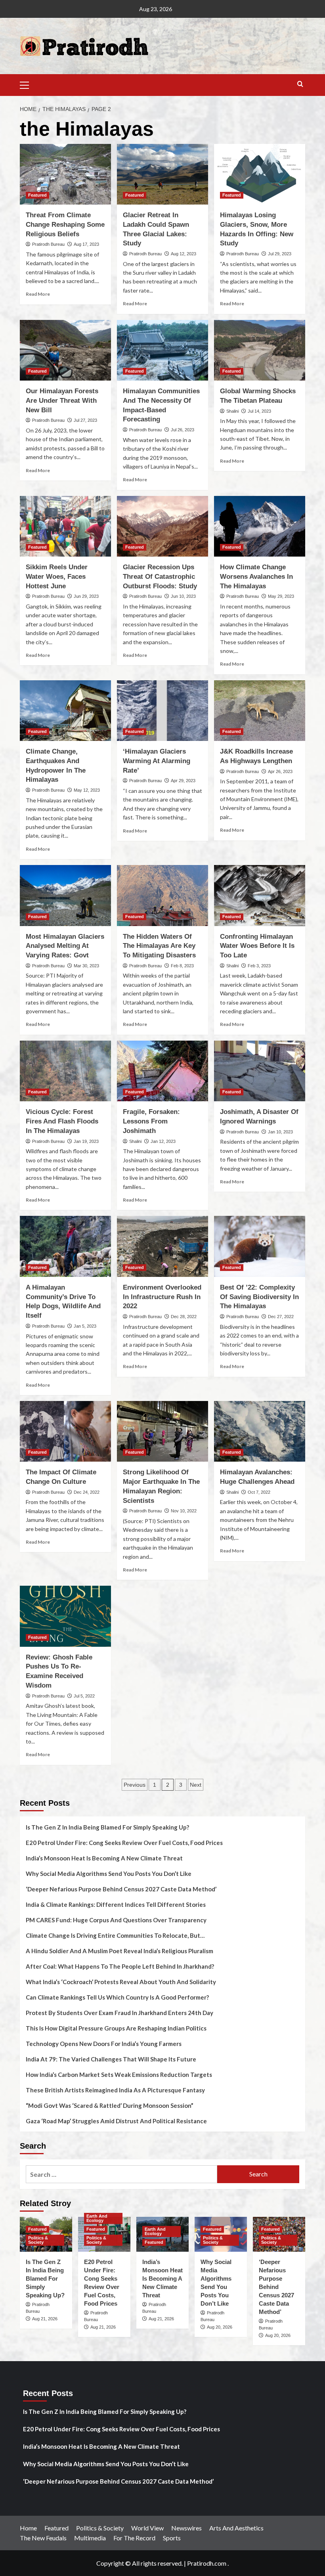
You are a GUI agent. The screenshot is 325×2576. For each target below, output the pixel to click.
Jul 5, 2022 (84, 1696)
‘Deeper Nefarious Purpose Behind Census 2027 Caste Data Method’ (121, 1889)
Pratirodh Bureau (48, 244)
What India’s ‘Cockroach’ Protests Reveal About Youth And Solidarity (121, 1982)
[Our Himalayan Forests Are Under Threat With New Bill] (65, 350)
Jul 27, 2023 (85, 420)
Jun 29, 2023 (86, 596)
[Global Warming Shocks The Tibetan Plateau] (260, 350)
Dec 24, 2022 (87, 1492)
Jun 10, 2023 (183, 596)
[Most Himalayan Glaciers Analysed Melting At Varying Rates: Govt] (65, 895)
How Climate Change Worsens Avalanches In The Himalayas (256, 577)
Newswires (186, 2528)
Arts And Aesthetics (236, 2528)
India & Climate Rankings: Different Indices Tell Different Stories (116, 1904)
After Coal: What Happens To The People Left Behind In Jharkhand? (120, 1966)
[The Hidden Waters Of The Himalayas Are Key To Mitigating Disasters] (162, 895)
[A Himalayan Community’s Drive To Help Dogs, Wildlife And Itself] (65, 1246)
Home (28, 2528)
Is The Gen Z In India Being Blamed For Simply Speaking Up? (107, 1827)
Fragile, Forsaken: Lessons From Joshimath (151, 1121)
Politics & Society (38, 2240)
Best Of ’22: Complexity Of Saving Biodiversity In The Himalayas (259, 1297)
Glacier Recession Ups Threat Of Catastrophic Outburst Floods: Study (160, 577)
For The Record (134, 2538)
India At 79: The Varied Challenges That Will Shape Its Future (111, 2059)
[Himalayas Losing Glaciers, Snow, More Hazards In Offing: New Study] (260, 174)
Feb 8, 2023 (182, 966)
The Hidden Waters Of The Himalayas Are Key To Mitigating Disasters (159, 946)
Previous (135, 1785)
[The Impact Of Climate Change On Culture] (65, 1431)
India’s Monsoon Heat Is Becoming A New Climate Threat (104, 1858)
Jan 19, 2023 (86, 1141)
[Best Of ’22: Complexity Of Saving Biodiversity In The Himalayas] (260, 1246)
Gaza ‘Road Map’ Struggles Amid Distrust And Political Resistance (116, 2121)
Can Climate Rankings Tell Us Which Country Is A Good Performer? (117, 1997)
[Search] (300, 84)
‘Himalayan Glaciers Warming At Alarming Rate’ (157, 761)
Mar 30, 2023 (86, 966)
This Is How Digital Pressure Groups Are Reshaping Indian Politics (116, 2028)
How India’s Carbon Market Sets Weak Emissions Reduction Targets (119, 2075)
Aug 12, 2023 (184, 254)
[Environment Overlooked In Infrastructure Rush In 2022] (162, 1246)
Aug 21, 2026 (45, 2319)
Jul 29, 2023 (280, 254)
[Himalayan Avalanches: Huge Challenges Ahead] (260, 1431)
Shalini (232, 411)
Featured (37, 195)
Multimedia (90, 2538)
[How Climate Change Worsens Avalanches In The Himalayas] (260, 526)
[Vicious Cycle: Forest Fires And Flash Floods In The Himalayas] (65, 1071)
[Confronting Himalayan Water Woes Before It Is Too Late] (260, 895)
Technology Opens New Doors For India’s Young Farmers (104, 2044)
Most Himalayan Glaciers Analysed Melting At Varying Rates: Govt (65, 946)
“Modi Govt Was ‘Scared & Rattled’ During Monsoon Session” (110, 2105)
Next (196, 1785)
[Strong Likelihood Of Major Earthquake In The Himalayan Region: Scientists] (162, 1431)
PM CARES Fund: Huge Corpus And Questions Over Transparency (116, 1920)
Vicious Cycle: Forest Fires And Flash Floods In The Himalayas (62, 1121)
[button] (28, 84)
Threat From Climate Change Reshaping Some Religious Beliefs (65, 225)
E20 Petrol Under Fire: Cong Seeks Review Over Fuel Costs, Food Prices (124, 1843)
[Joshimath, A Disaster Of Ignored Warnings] (260, 1071)
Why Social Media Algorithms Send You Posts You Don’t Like (109, 1874)
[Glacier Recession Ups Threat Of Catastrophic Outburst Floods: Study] (162, 526)
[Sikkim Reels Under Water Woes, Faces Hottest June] (65, 526)
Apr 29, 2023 (183, 781)
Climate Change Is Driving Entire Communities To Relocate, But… (115, 1935)
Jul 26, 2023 (183, 430)
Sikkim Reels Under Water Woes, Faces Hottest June (57, 577)
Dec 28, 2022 (184, 1317)
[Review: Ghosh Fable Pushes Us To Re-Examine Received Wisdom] (65, 1616)
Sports (172, 2538)
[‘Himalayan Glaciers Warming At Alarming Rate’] (162, 711)
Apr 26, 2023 (280, 771)
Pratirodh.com (207, 2563)
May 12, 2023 (87, 790)
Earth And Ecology (97, 2218)
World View (147, 2528)
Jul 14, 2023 (259, 411)
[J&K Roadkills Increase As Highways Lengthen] (260, 711)
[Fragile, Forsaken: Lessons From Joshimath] (162, 1071)
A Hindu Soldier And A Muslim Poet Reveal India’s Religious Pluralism (119, 1951)
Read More (38, 294)
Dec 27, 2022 (281, 1317)
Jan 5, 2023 (85, 1326)
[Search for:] (121, 2174)
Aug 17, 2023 (86, 244)
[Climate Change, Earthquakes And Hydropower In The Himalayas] (65, 711)
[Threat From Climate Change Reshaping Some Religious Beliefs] (65, 174)
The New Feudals (43, 2538)
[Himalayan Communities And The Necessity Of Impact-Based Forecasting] (162, 350)
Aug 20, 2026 (220, 2327)
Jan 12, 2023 (163, 1141)
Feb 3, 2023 (259, 966)
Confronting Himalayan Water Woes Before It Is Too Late (257, 946)
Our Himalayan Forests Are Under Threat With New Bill (62, 401)
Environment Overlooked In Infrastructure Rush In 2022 (162, 1297)
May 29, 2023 (281, 596)
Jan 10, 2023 (280, 1132)
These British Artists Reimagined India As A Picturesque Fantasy (115, 2090)
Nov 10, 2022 (184, 1511)
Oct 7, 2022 (259, 1492)
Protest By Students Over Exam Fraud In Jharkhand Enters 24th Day (119, 2013)
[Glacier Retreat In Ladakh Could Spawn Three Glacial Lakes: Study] (162, 174)
